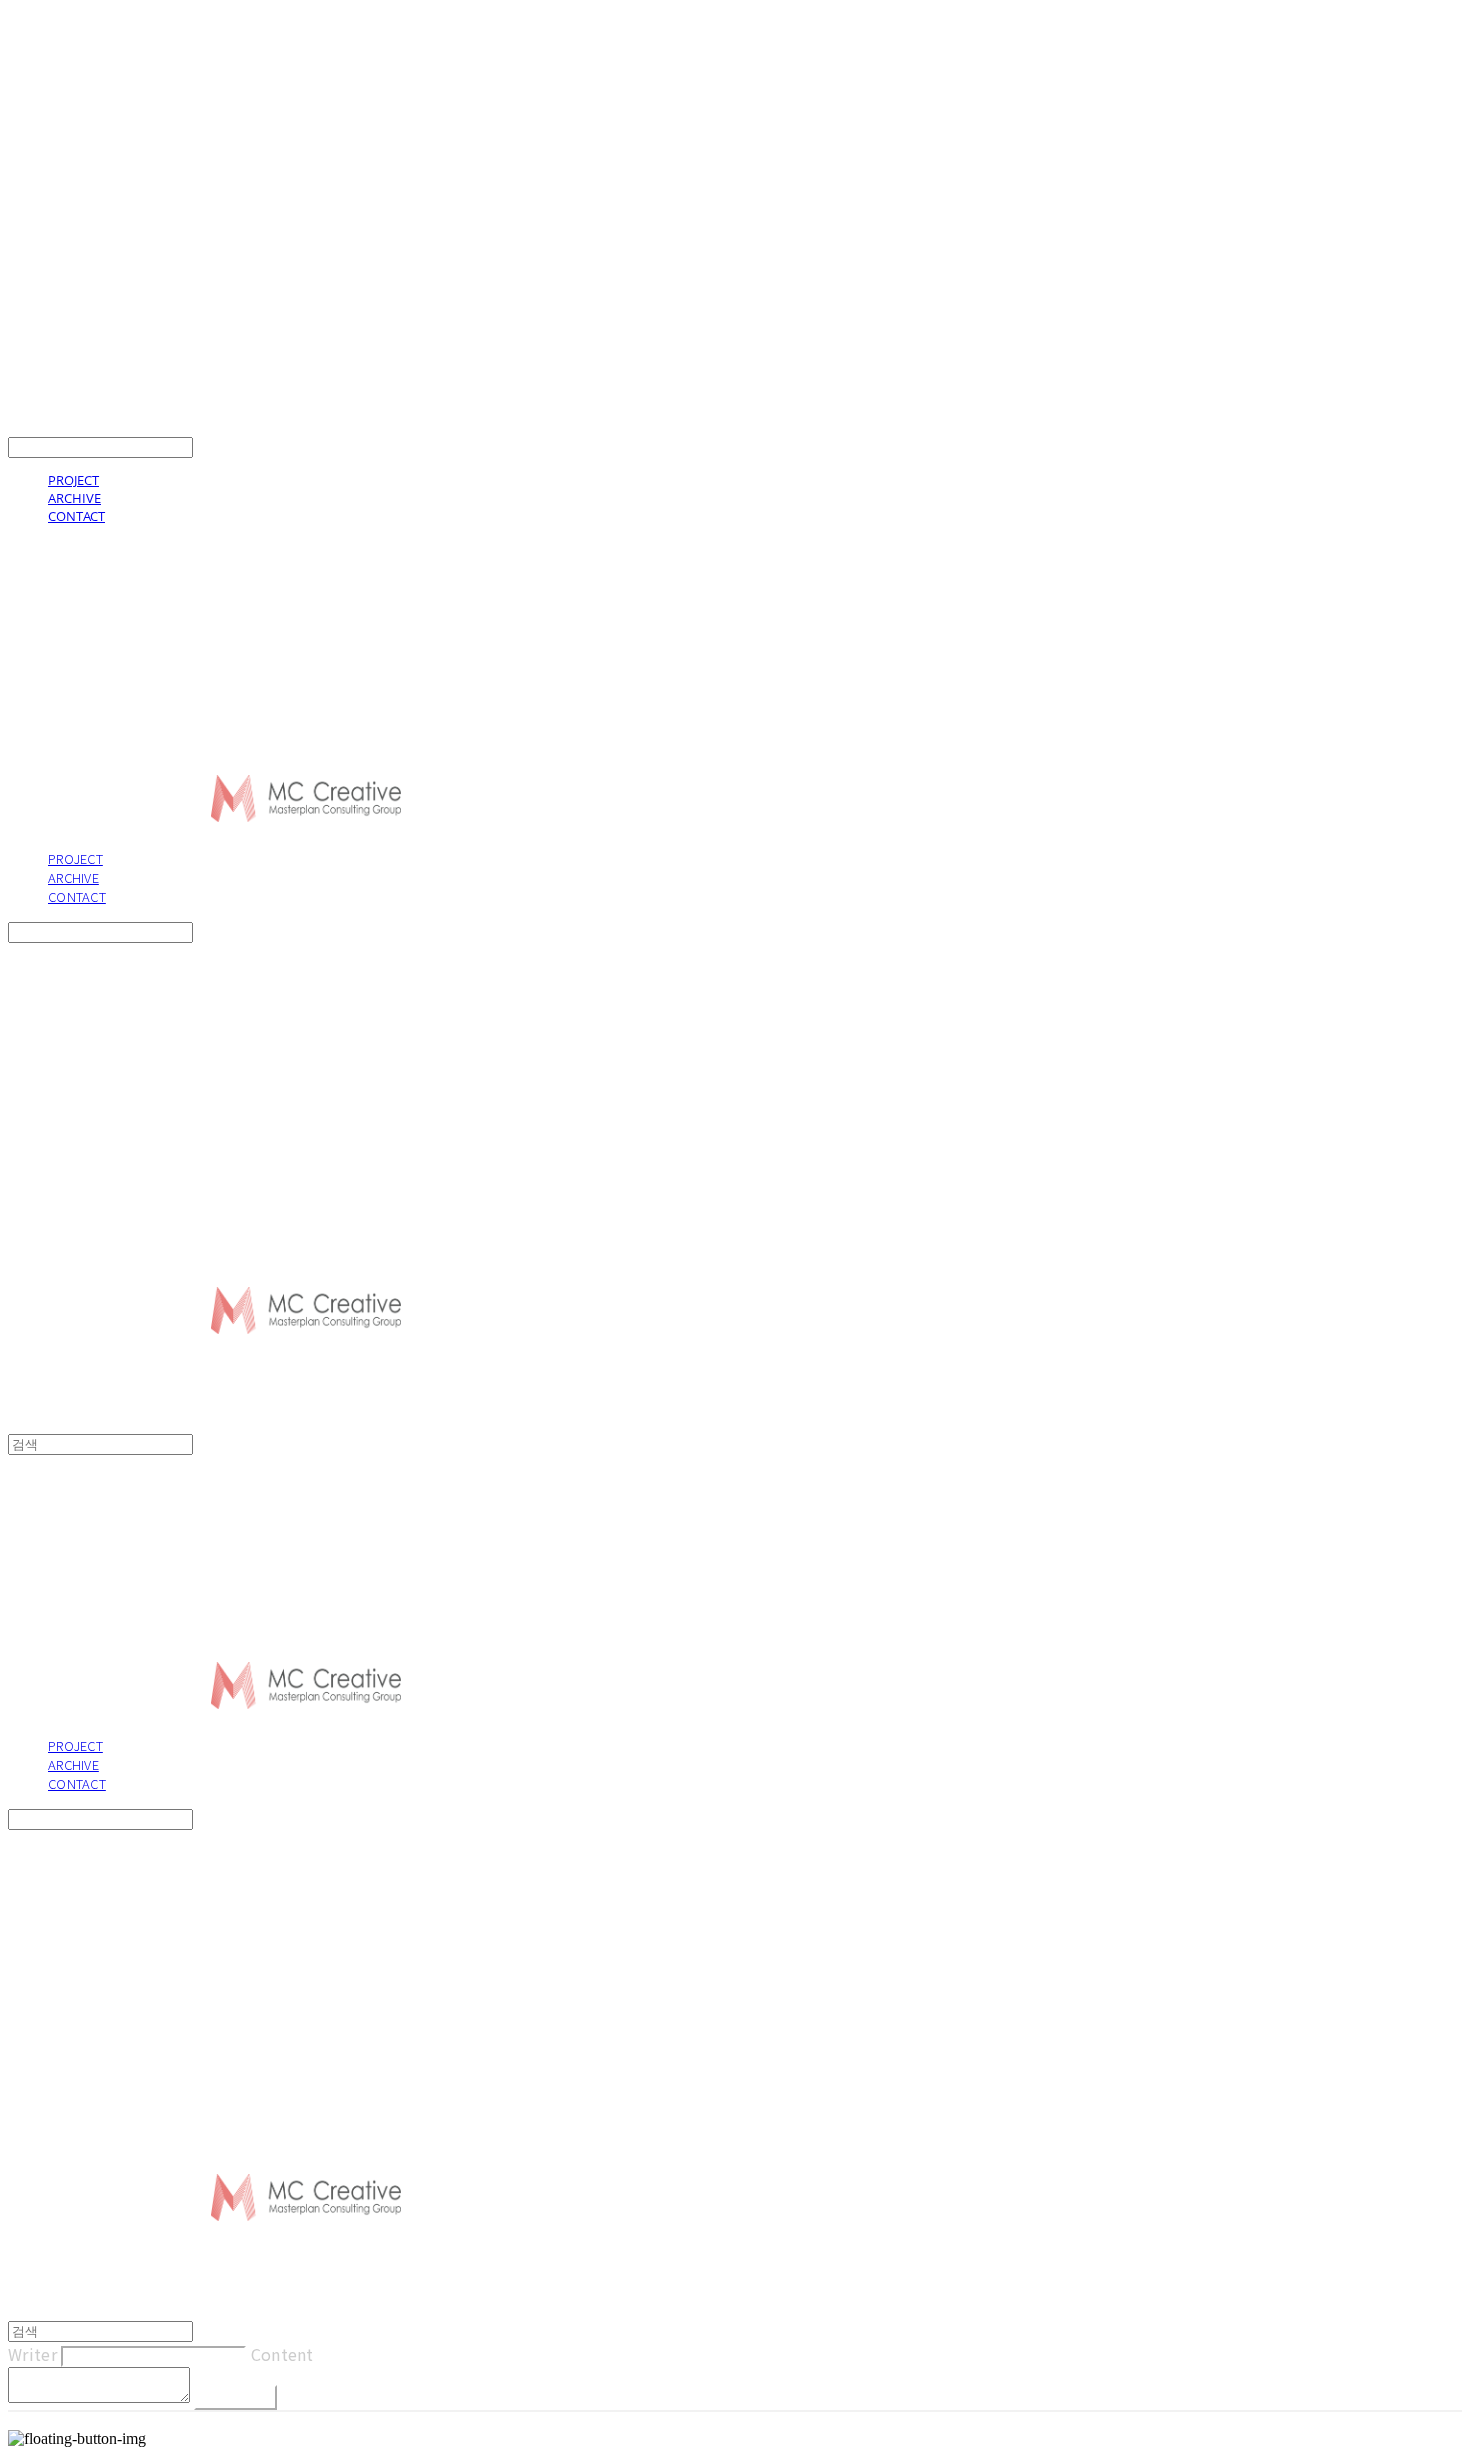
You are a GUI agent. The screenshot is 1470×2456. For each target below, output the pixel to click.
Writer (32, 2354)
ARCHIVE (74, 498)
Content (282, 2354)
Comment (235, 2397)
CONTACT (76, 516)
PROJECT (73, 480)
